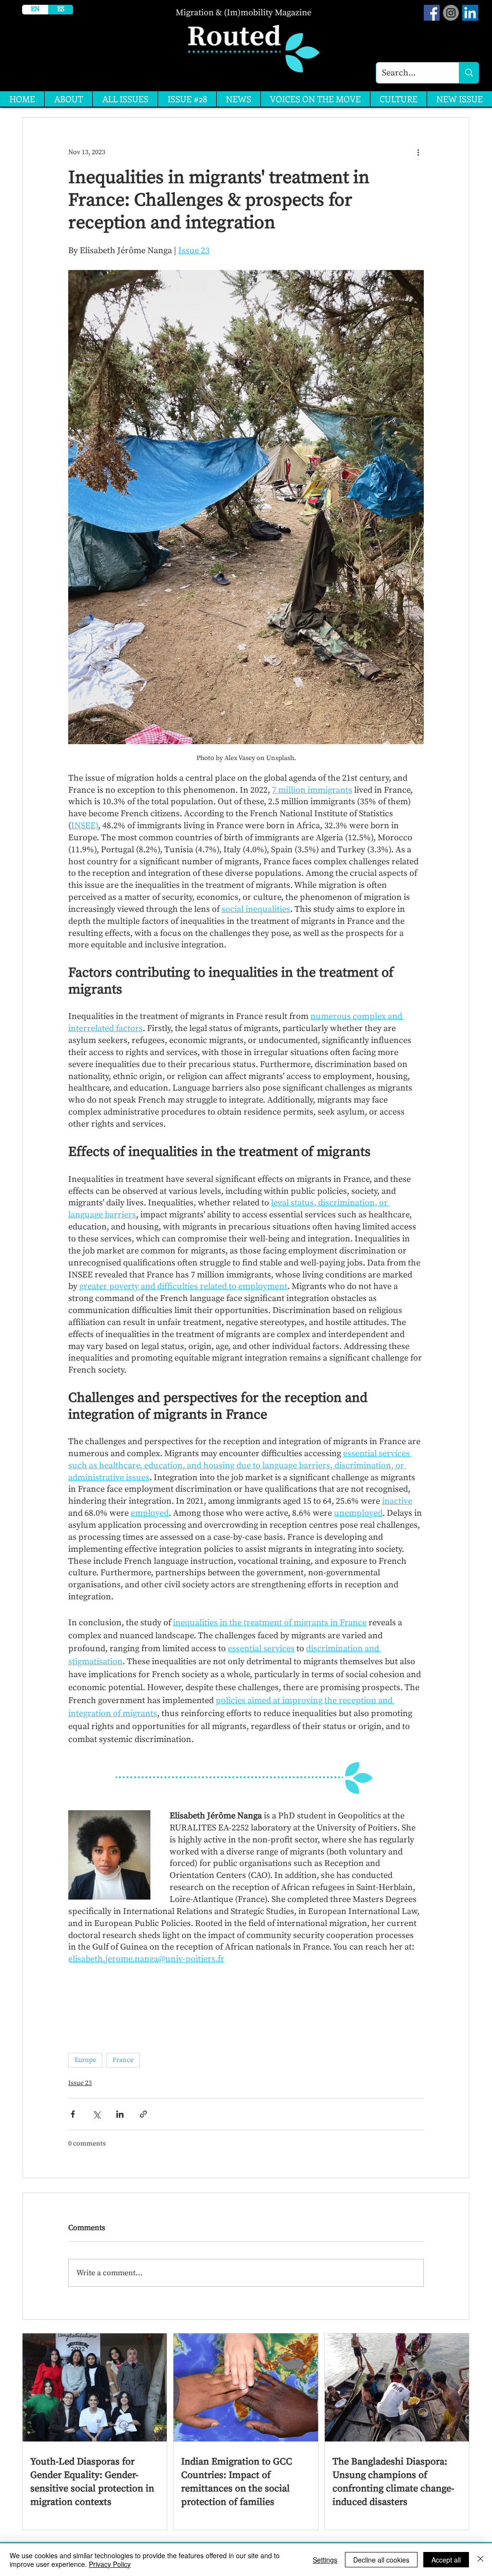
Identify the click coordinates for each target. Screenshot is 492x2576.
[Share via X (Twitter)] (96, 2114)
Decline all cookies (381, 2560)
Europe (85, 2060)
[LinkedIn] (470, 13)
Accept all (446, 2560)
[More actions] (418, 152)
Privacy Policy (110, 2564)
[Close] (480, 2560)
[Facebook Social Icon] (432, 13)
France (123, 2060)
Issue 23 (80, 2083)
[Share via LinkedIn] (120, 2114)
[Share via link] (143, 2114)
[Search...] (469, 73)
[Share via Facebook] (73, 2114)
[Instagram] (451, 13)
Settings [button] (325, 2560)
